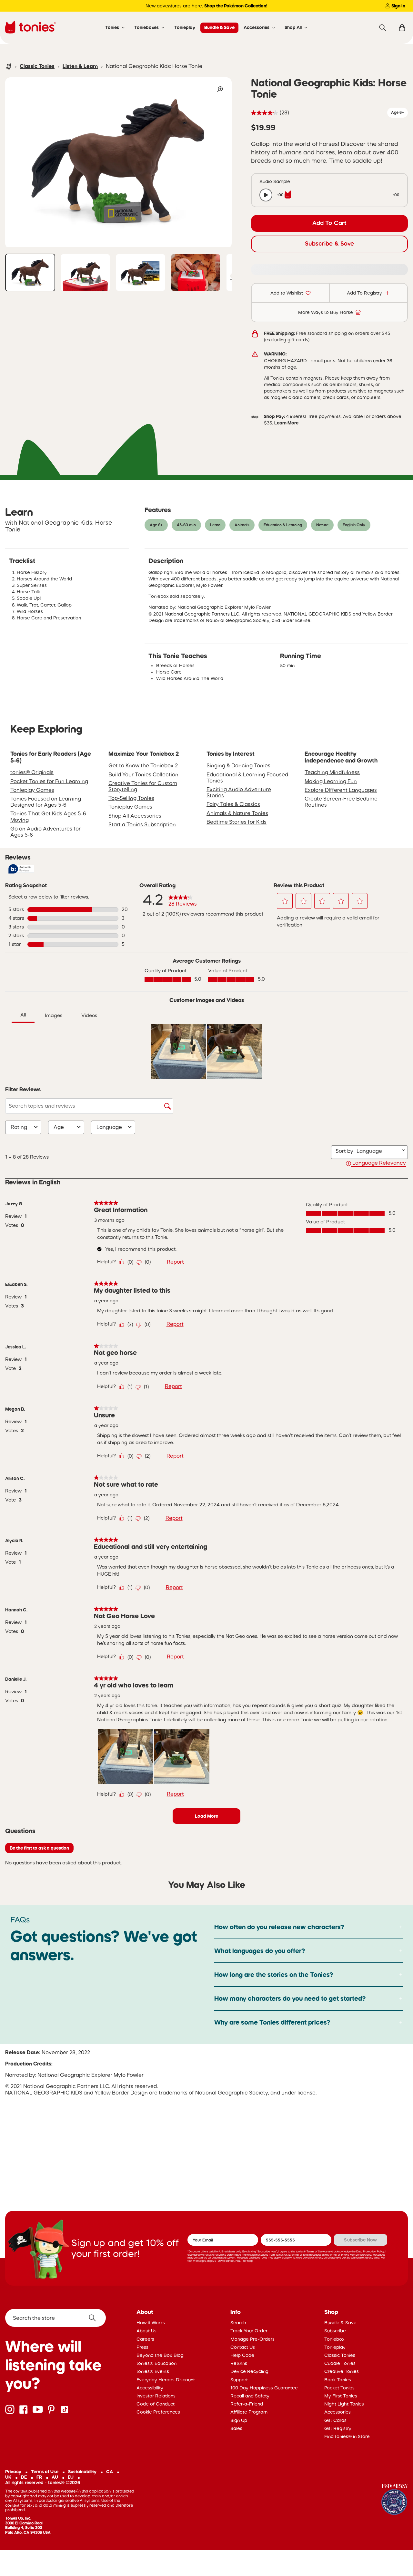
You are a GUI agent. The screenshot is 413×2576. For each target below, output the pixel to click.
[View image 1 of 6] (30, 272)
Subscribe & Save (329, 244)
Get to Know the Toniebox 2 (143, 765)
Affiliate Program (249, 2412)
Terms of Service (317, 2251)
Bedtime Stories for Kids (237, 822)
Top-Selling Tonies (131, 798)
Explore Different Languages (341, 790)
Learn (215, 525)
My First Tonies (341, 2396)
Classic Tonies (37, 66)
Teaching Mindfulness (332, 772)
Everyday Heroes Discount (166, 2380)
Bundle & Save (219, 27)
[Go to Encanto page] (395, 2500)
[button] (285, 901)
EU (71, 2477)
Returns (239, 2363)
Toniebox (334, 2339)
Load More (206, 1816)
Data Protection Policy (370, 2251)
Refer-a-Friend (247, 2404)
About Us (146, 2331)
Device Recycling (249, 2371)
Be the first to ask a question (39, 1848)
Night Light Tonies (344, 2404)
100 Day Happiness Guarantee (264, 2388)
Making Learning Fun (331, 781)
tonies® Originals (32, 772)
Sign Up (239, 2420)
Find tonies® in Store (347, 2436)
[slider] (338, 195)
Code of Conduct (156, 2404)
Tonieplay (185, 27)
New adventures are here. (206, 6)
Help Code (242, 2355)
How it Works (151, 2323)
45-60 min (186, 525)
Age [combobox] (59, 1127)
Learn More (286, 423)
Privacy (13, 2472)
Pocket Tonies (339, 2388)
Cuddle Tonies (340, 2363)
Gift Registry (338, 2428)
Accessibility (150, 2388)
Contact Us (243, 2347)
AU (55, 2477)
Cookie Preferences (158, 2412)
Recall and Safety (250, 2396)
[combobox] (378, 1151)
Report (175, 1262)
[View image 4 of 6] (196, 272)
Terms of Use (45, 2472)
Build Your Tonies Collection (143, 774)
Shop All (293, 27)
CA (110, 2472)
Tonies (112, 27)
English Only (354, 525)
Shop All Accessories (135, 816)
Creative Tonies (342, 2371)
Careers (145, 2339)
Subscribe (335, 2331)
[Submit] (95, 2318)
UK (8, 2477)
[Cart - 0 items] (402, 28)
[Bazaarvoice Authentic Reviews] (21, 869)
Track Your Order (249, 2331)
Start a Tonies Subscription (142, 824)
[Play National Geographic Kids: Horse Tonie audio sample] (266, 195)
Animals (242, 525)
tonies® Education (156, 2363)
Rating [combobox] (19, 1127)
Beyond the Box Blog (160, 2355)
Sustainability (82, 2472)
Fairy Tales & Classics (233, 804)
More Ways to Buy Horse (326, 312)
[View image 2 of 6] (85, 272)
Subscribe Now (360, 2240)
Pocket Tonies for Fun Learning (49, 781)
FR (39, 2477)
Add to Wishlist (287, 293)
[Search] (383, 28)
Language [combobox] (109, 1127)
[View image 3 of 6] (141, 272)
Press (142, 2347)
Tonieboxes (146, 27)
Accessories (257, 27)
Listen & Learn (80, 66)
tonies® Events (153, 2371)
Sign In (398, 6)
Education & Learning (283, 525)
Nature (322, 525)
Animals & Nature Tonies (237, 813)
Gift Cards (335, 2420)
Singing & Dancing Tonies (238, 765)
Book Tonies (338, 2380)
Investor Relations (156, 2396)
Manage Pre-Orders (252, 2339)
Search (238, 2323)
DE (24, 2477)
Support (239, 2380)
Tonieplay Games (32, 790)
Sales (236, 2428)
